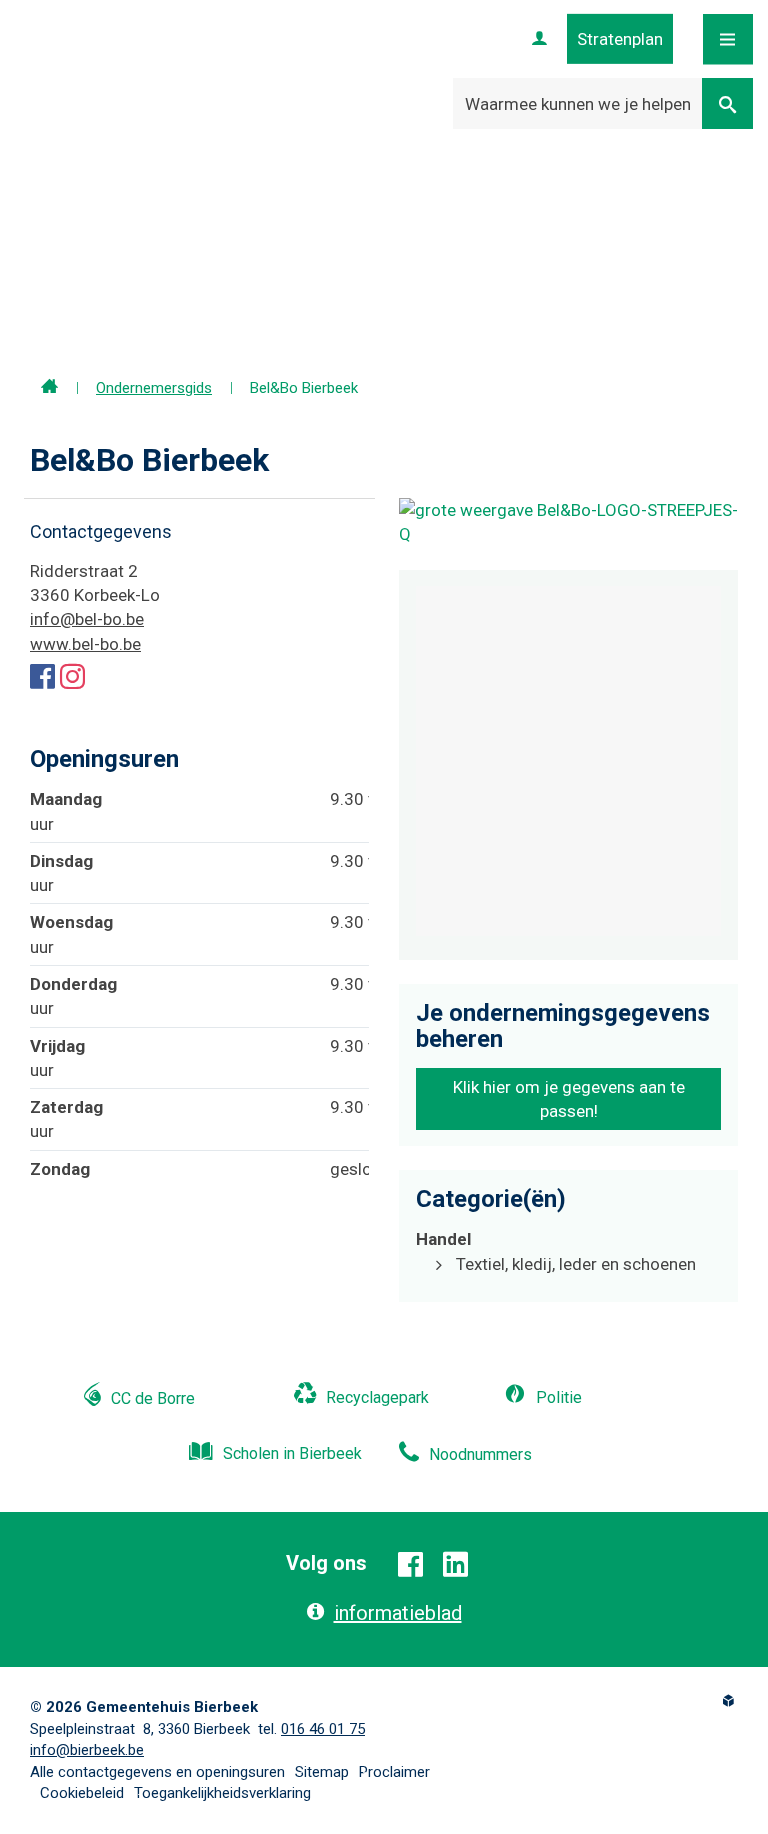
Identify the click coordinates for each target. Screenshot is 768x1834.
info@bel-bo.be (87, 619)
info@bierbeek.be (87, 1750)
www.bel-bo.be (85, 644)
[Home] (49, 388)
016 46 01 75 (323, 1729)
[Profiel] (539, 39)
